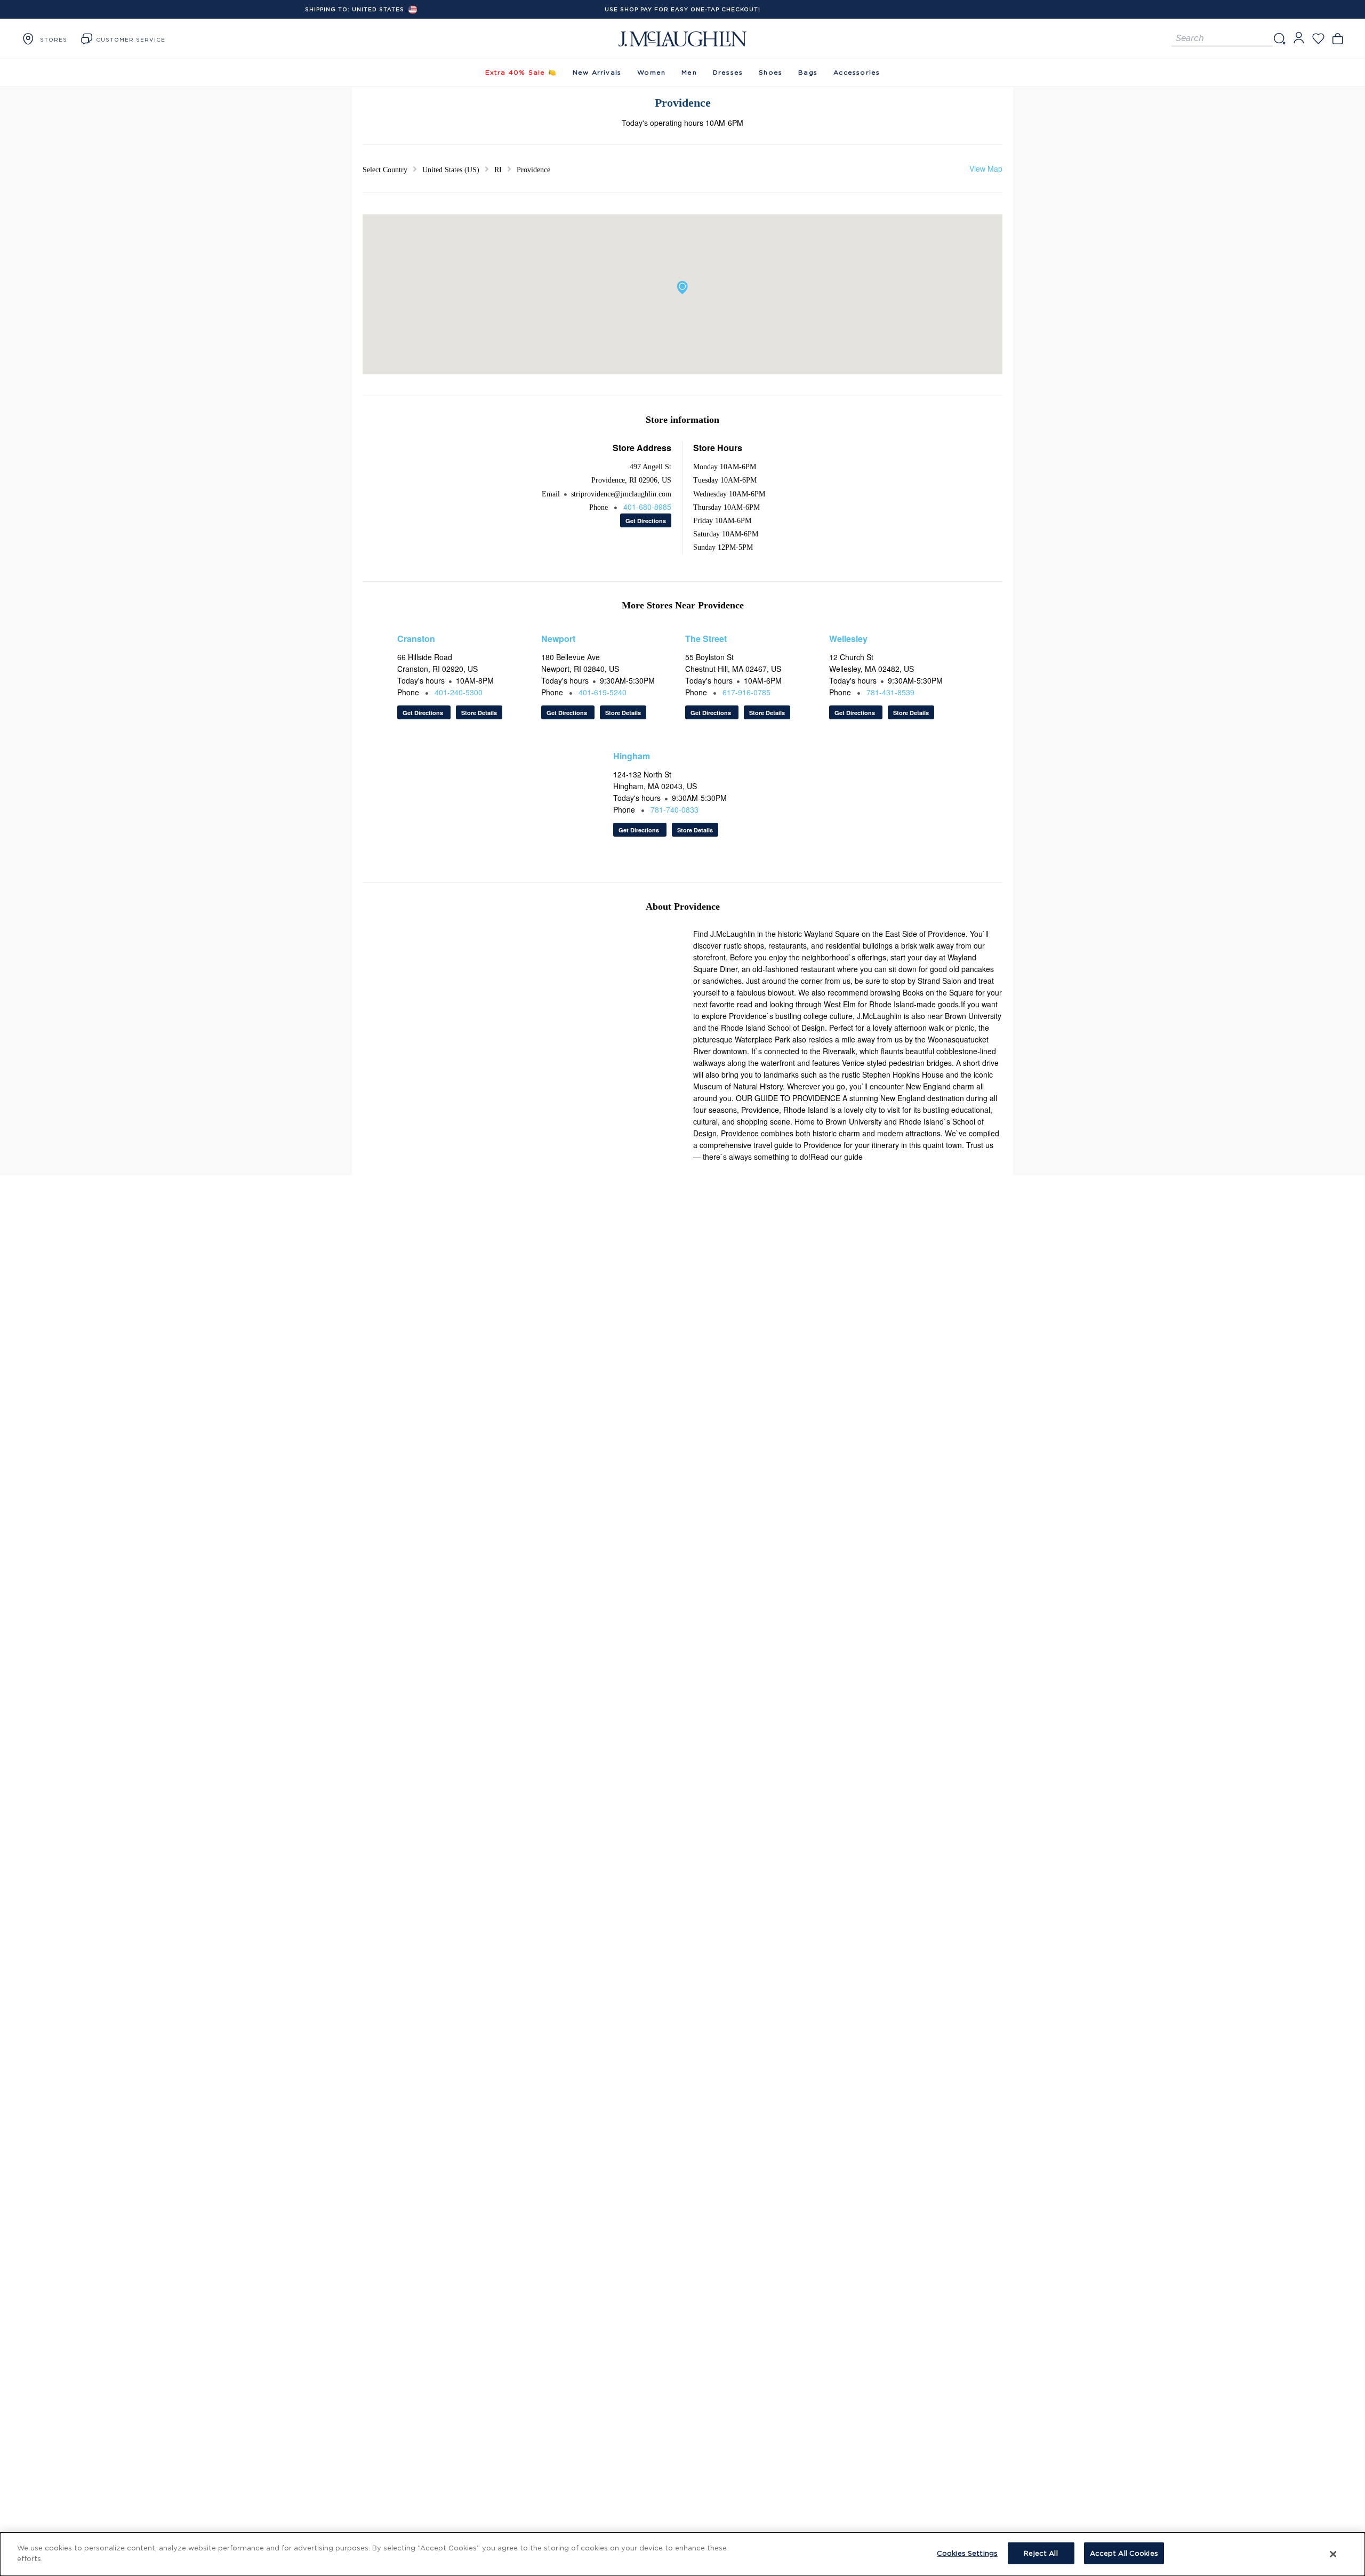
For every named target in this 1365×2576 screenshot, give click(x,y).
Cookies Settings (967, 2553)
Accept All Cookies (1124, 2553)
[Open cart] (1338, 39)
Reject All (1041, 2553)
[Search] (1279, 39)
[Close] (1334, 2554)
